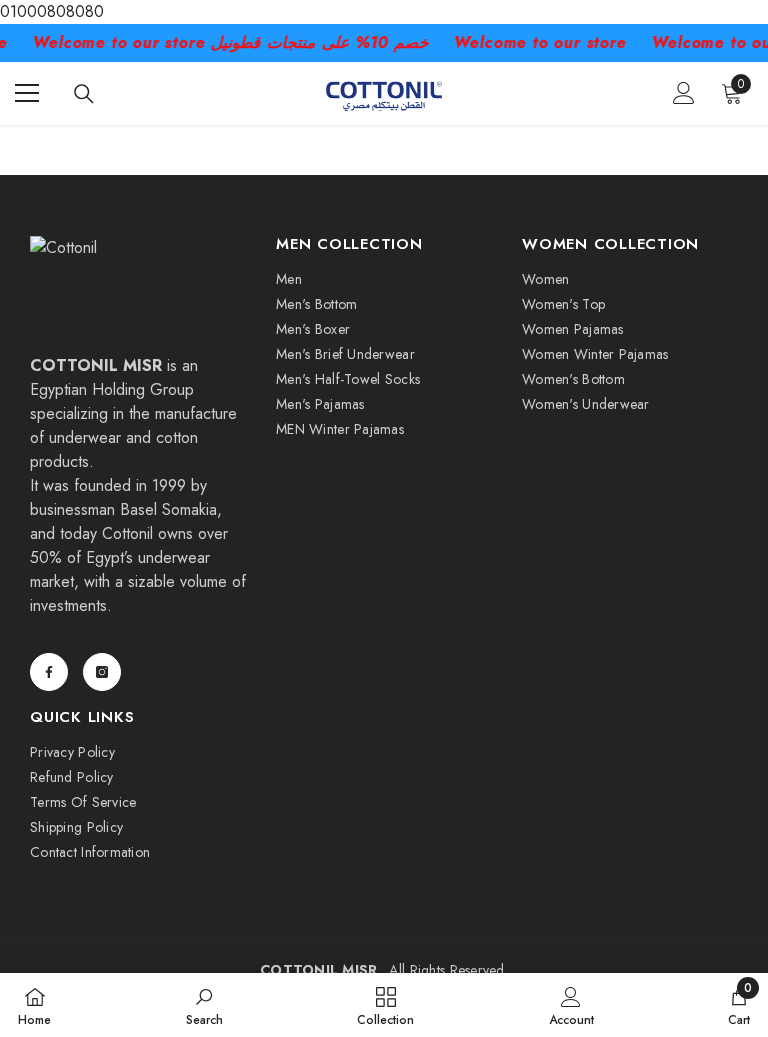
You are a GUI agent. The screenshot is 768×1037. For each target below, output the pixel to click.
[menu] (27, 93)
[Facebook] (49, 672)
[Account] (684, 93)
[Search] (84, 94)
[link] (204, 1005)
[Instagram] (102, 672)
